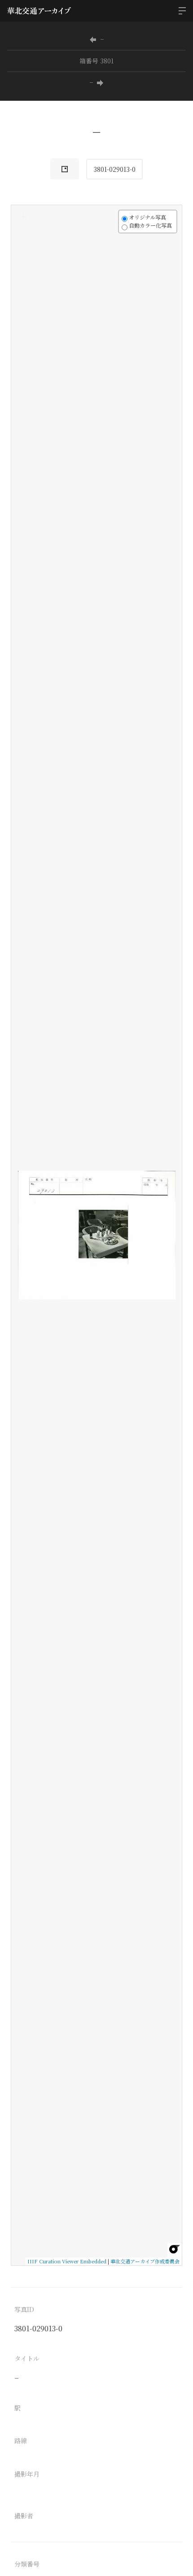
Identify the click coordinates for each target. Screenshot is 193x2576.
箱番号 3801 (96, 61)
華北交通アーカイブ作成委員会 (145, 2261)
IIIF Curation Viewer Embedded (67, 2261)
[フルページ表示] (23, 251)
